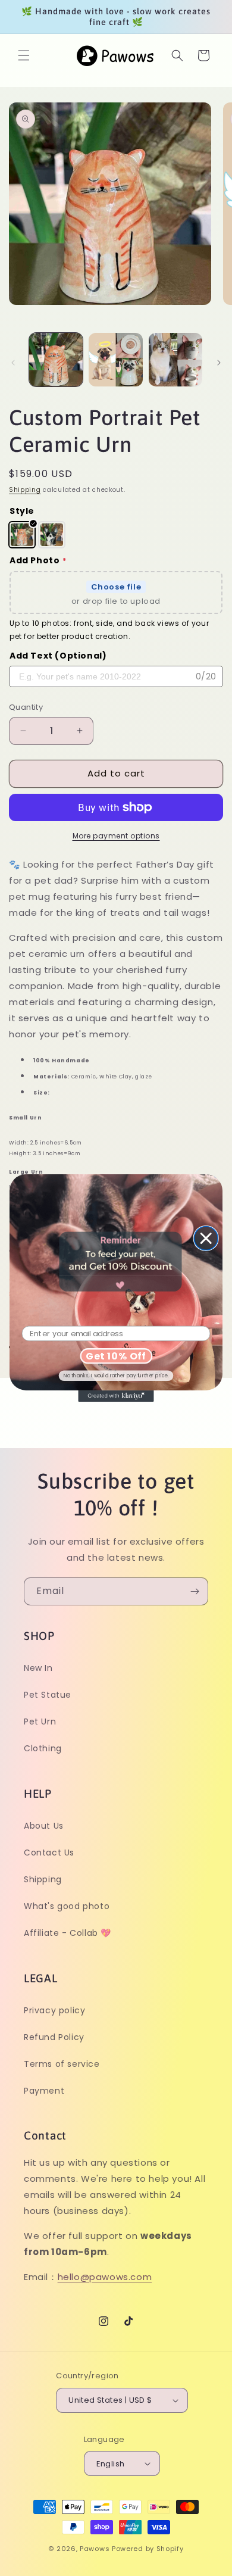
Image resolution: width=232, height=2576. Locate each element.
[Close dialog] (206, 1239)
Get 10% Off (116, 1356)
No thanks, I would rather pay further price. (116, 1376)
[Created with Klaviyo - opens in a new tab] (116, 1396)
